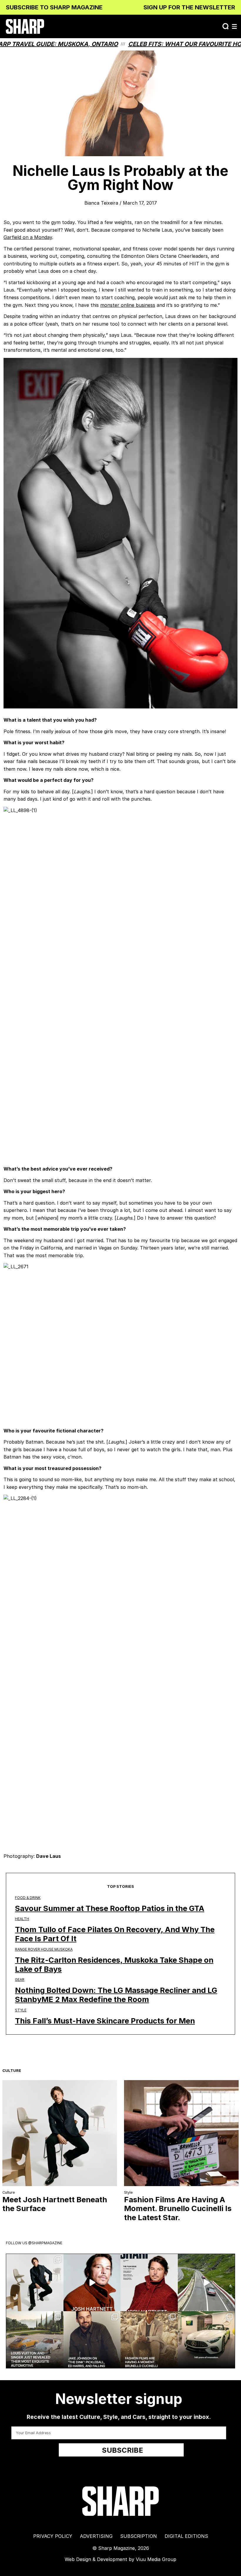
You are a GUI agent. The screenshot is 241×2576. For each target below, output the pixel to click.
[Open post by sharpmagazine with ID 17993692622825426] (35, 2283)
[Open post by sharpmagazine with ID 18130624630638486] (206, 2340)
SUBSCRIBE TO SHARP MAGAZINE (54, 7)
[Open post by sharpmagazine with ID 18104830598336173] (92, 2283)
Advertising (96, 2536)
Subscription (139, 2536)
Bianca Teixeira (101, 203)
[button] (234, 26)
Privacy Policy (53, 2536)
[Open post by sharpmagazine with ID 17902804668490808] (149, 2340)
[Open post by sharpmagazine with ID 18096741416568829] (149, 2283)
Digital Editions (186, 2536)
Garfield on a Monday (28, 237)
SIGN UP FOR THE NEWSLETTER (189, 7)
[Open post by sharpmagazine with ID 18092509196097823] (35, 2340)
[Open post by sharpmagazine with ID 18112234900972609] (206, 2283)
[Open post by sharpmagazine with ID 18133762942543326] (92, 2340)
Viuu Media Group (156, 2559)
